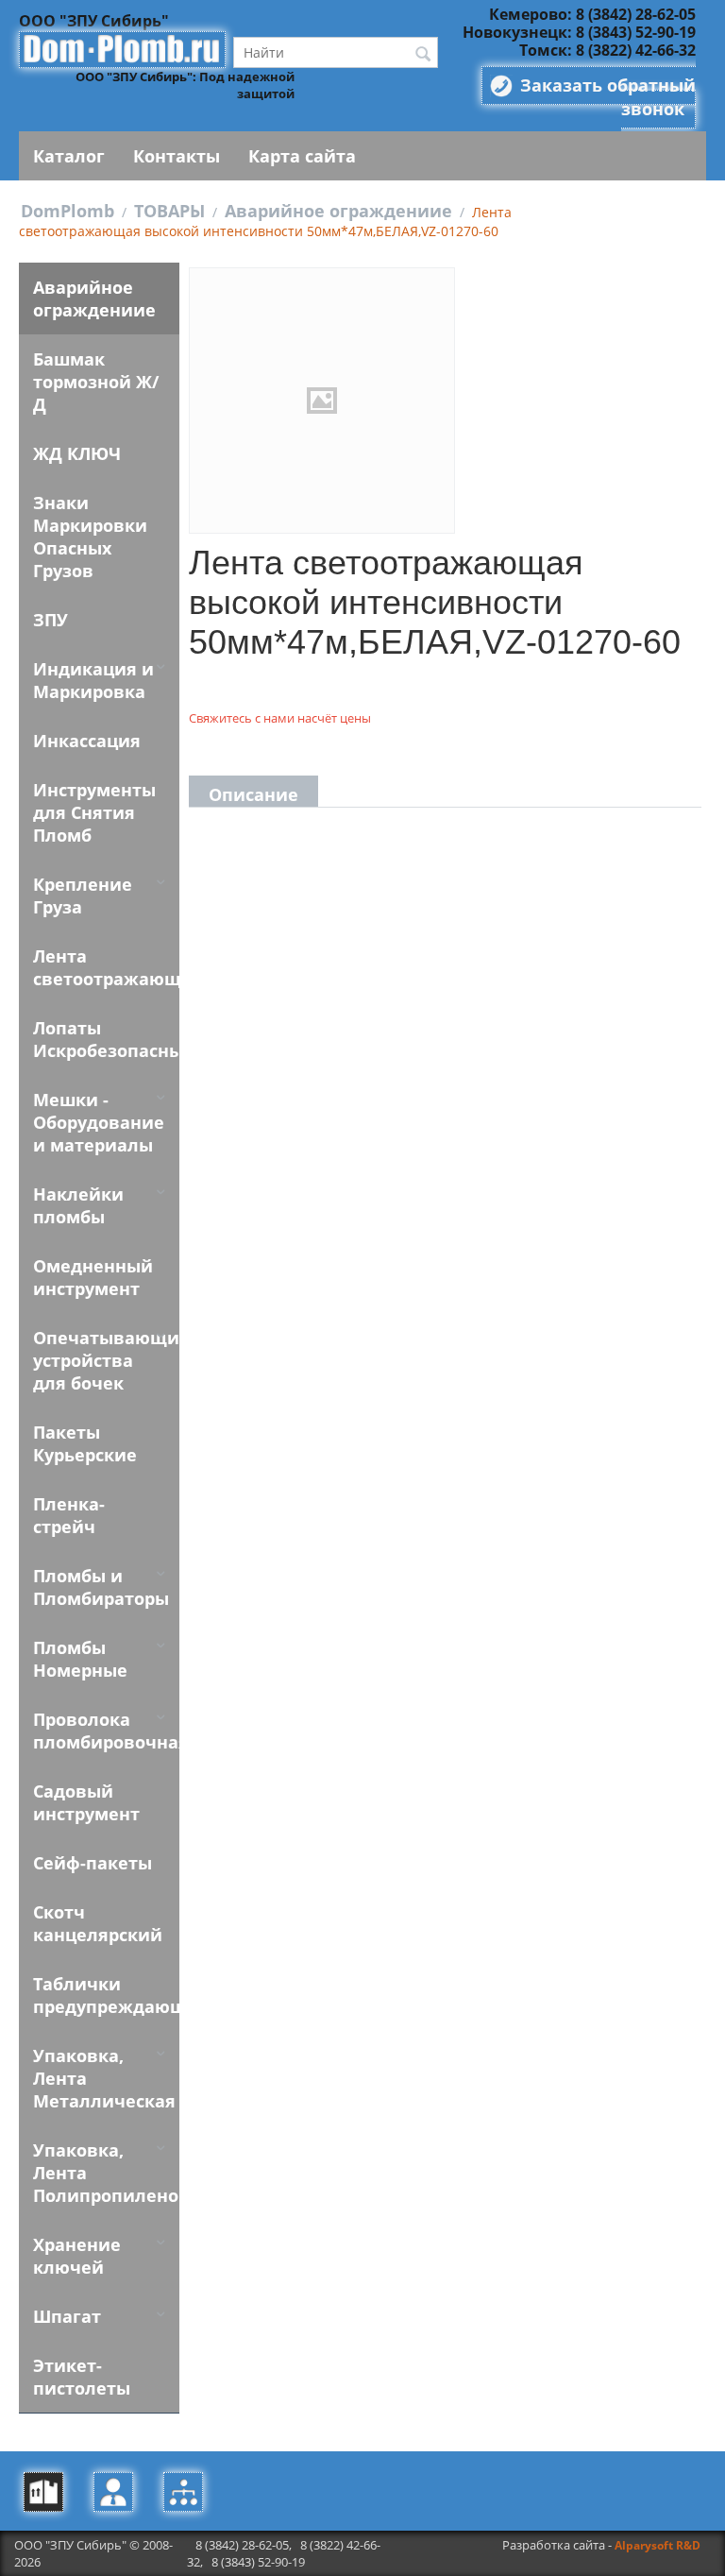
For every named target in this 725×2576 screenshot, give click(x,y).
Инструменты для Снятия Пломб (94, 812)
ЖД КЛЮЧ (77, 453)
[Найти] (424, 54)
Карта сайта (302, 156)
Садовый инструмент (86, 1802)
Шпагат (67, 2316)
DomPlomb (67, 211)
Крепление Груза (83, 896)
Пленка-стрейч (69, 1515)
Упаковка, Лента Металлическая (104, 2078)
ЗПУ (51, 620)
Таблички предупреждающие (106, 1995)
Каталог (69, 156)
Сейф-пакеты (93, 1863)
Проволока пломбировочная (106, 1731)
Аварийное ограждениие (338, 211)
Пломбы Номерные (80, 1659)
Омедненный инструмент (93, 1277)
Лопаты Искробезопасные (106, 1039)
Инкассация (87, 741)
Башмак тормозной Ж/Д (96, 382)
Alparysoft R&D (658, 2545)
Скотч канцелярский (98, 1923)
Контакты (177, 156)
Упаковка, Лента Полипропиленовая (106, 2173)
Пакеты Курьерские (85, 1443)
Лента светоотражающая (106, 967)
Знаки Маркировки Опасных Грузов (90, 537)
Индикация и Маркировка (93, 680)
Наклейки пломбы (78, 1205)
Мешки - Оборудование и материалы (99, 1122)
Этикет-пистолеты (82, 2377)
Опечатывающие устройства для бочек (106, 1360)
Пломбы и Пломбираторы (101, 1587)
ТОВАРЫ (169, 211)
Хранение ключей (77, 2256)
